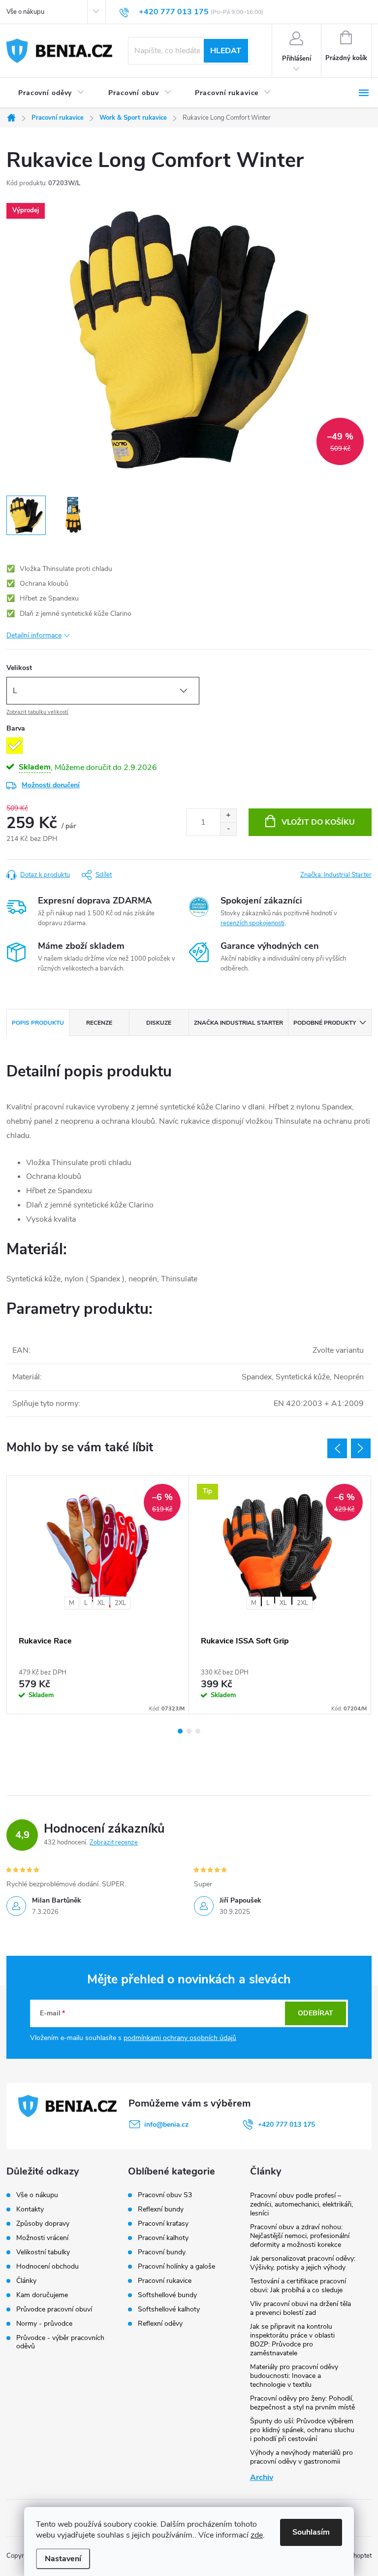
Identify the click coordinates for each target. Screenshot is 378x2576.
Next (361, 1448)
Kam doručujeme (42, 2295)
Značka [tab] (238, 1023)
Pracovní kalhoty (163, 2238)
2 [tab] (189, 1731)
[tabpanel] (98, 1595)
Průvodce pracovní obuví (54, 2309)
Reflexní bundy (161, 2209)
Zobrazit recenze (114, 1842)
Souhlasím (311, 2532)
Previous (337, 1448)
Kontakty (30, 2209)
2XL (120, 1603)
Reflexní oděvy (160, 2324)
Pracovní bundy (162, 2252)
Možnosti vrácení (42, 2238)
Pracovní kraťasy (163, 2224)
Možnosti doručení (51, 785)
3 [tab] (198, 1731)
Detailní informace (34, 635)
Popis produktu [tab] (38, 1023)
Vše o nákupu (25, 12)
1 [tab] (180, 1731)
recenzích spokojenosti (252, 923)
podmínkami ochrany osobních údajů (180, 2038)
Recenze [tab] (99, 1023)
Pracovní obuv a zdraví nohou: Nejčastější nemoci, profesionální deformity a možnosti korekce (300, 2236)
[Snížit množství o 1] (228, 829)
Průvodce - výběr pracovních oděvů (60, 2342)
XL (101, 1603)
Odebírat (315, 2013)
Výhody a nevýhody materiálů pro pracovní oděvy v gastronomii (301, 2457)
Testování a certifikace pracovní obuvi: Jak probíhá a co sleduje (298, 2286)
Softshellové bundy (167, 2295)
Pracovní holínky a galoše (176, 2267)
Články (26, 2281)
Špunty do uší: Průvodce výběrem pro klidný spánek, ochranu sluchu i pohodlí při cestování (302, 2430)
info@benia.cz (166, 2124)
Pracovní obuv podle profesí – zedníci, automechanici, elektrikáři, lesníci (301, 2204)
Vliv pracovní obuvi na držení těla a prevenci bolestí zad (300, 2308)
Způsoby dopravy (43, 2224)
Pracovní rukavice (165, 2281)
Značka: (336, 875)
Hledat (226, 51)
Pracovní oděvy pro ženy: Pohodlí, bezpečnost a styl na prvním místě (302, 2403)
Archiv (262, 2477)
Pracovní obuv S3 (165, 2195)
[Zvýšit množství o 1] (228, 816)
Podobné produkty (325, 1023)
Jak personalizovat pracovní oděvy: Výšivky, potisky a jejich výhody (303, 2263)
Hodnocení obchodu (47, 2266)
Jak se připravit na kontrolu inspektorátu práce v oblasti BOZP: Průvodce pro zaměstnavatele (292, 2340)
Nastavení (63, 2559)
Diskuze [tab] (159, 1023)
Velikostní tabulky (43, 2252)
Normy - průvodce (44, 2324)
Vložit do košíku (318, 822)
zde (257, 2535)
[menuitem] (51, 93)
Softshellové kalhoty (169, 2309)
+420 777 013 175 (286, 2124)
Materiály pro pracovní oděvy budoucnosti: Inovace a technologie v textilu (294, 2376)
